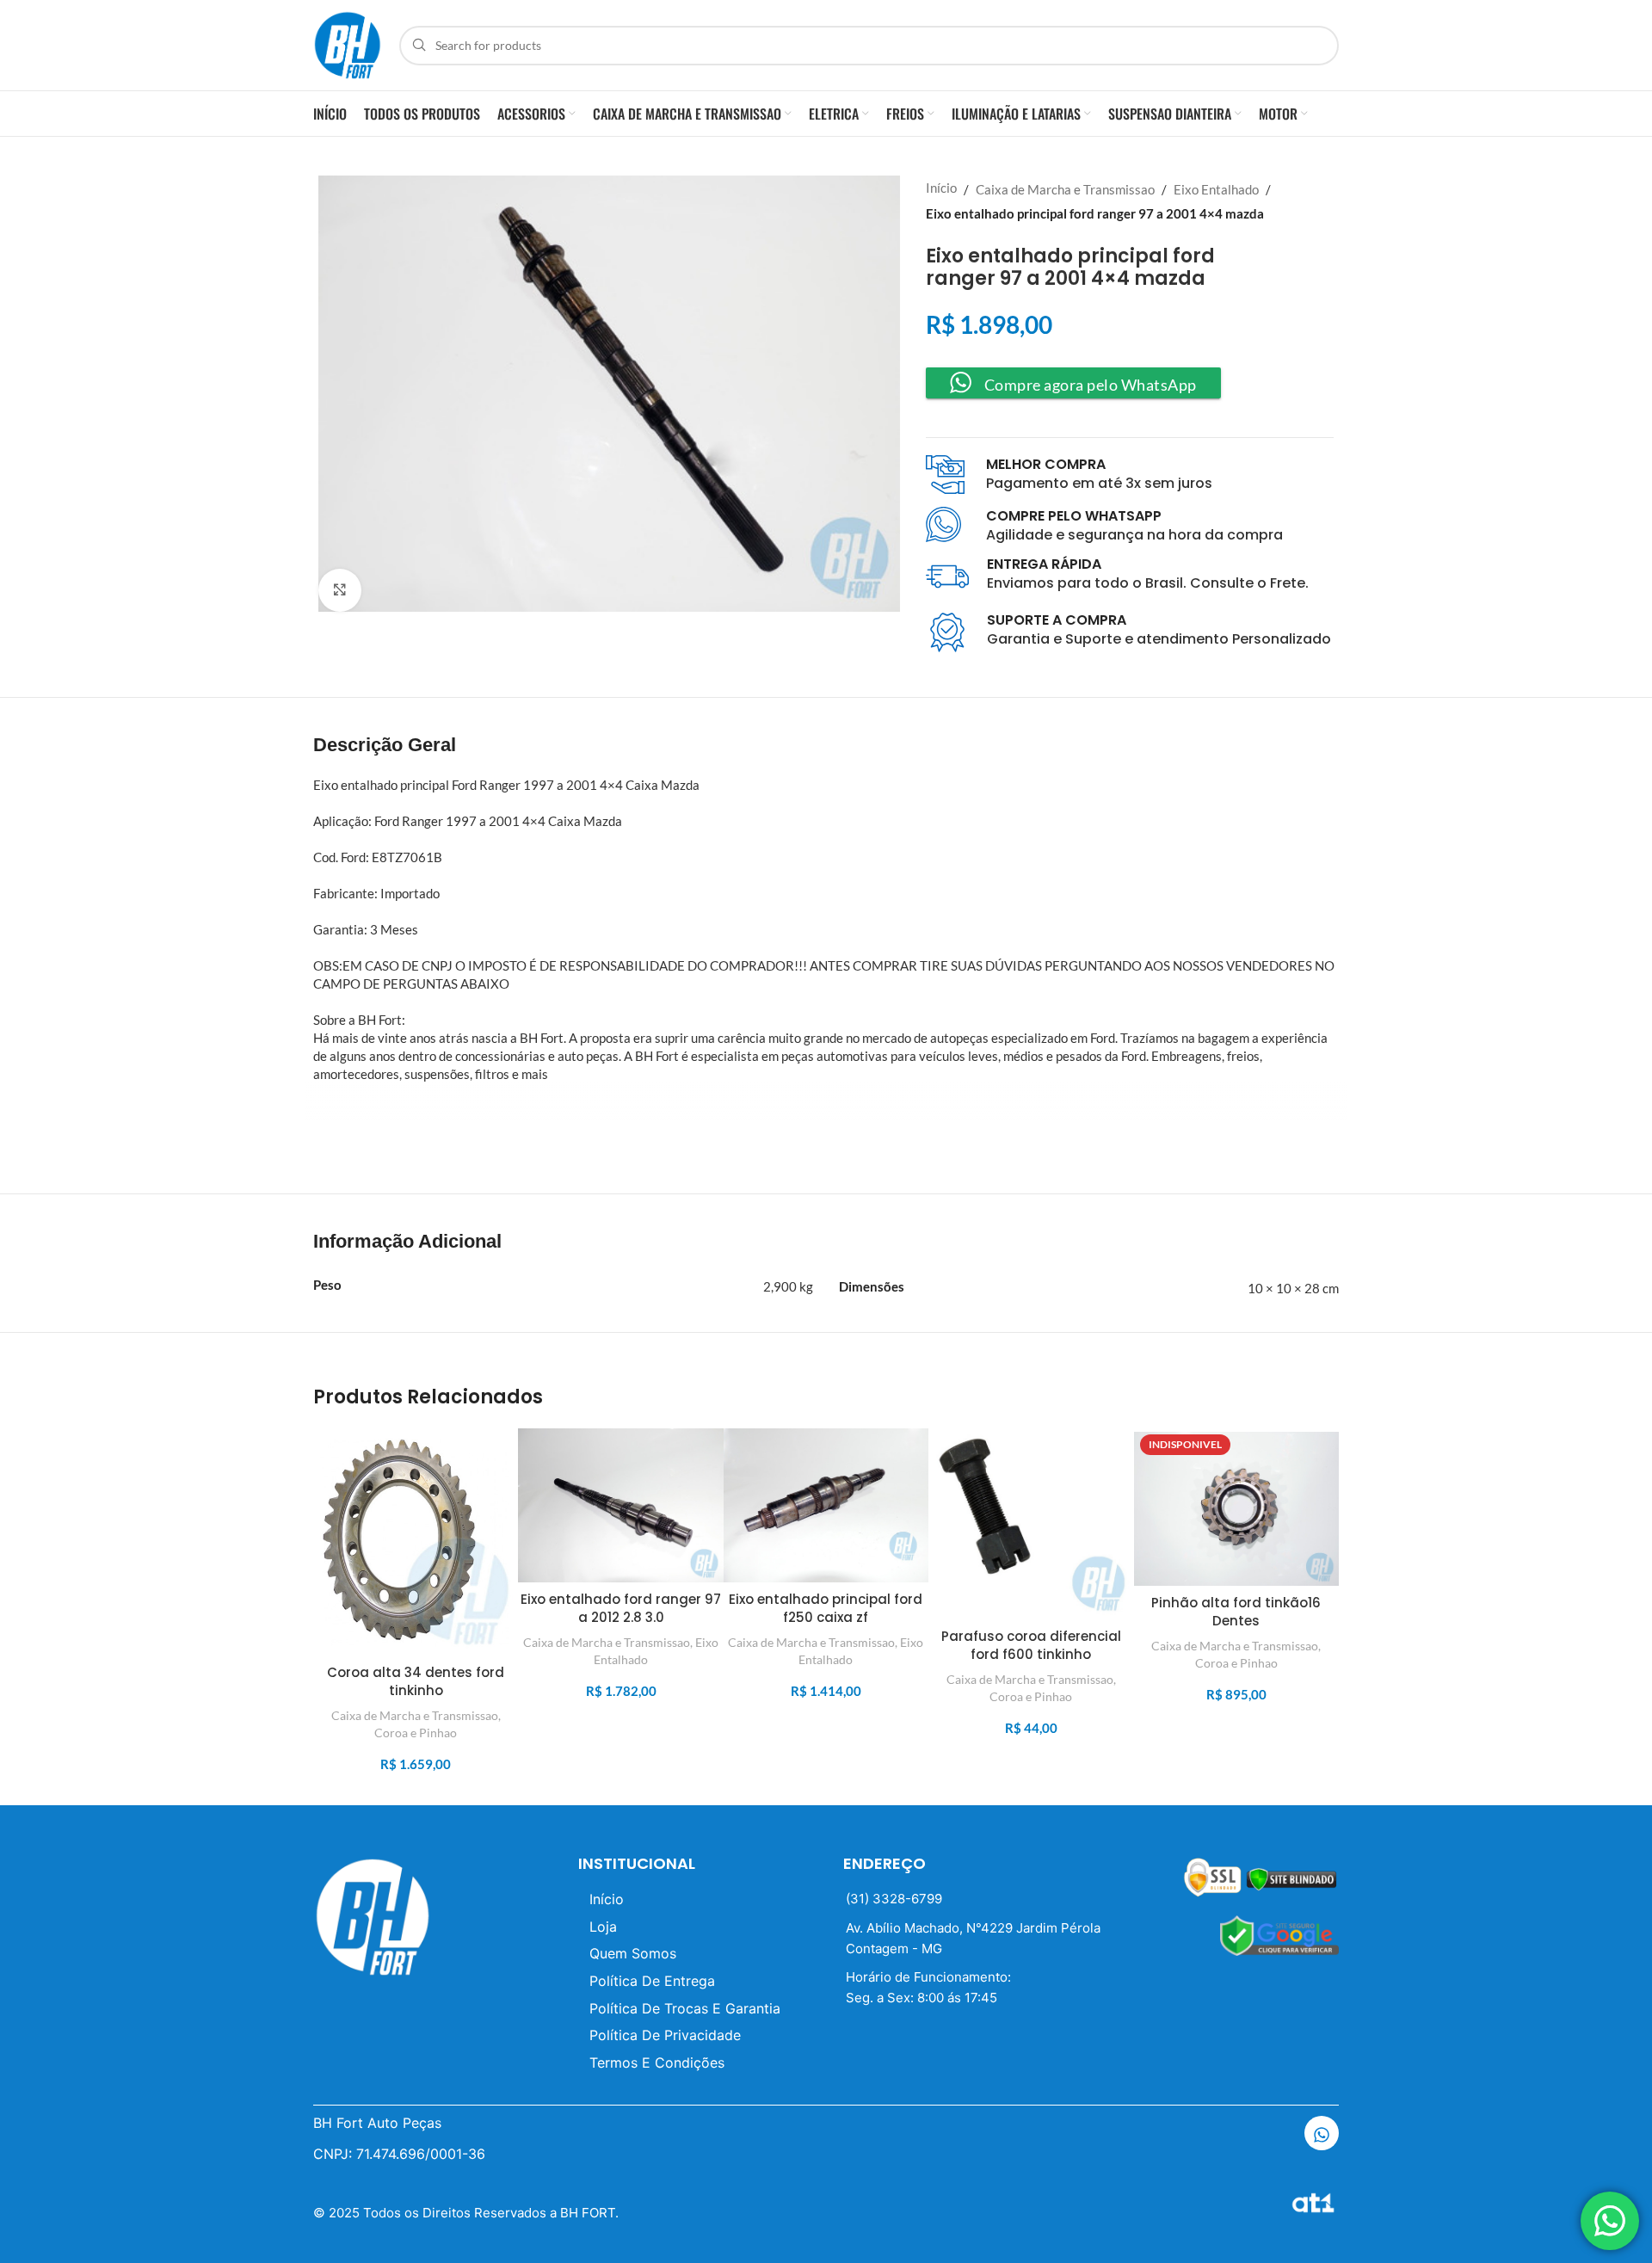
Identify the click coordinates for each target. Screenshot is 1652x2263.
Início (941, 188)
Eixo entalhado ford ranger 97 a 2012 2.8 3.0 (621, 1608)
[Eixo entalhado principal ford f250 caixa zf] (826, 1505)
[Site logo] (348, 43)
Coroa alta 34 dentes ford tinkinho (416, 1681)
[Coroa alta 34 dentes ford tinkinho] (416, 1542)
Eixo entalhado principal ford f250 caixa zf (826, 1608)
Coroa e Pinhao (416, 1733)
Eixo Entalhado (1216, 189)
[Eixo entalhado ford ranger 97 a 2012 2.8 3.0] (620, 1505)
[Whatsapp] (1322, 2133)
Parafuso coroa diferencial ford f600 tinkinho (1031, 1645)
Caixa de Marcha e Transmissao (1065, 189)
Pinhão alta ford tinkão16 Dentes (1236, 1612)
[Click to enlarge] (340, 590)
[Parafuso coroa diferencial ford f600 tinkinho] (1031, 1524)
